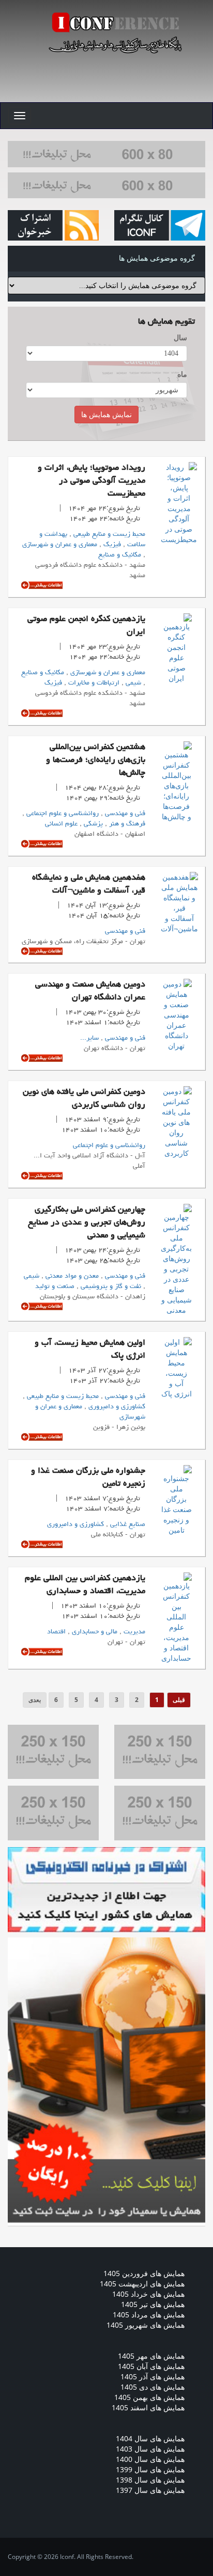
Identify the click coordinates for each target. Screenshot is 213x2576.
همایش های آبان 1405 (151, 2366)
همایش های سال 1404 (150, 2438)
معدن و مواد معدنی (71, 1276)
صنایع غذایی (127, 1524)
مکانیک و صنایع (120, 555)
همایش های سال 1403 (150, 2449)
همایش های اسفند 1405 (148, 2407)
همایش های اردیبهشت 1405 (142, 2284)
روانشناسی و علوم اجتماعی (62, 814)
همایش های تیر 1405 (153, 2304)
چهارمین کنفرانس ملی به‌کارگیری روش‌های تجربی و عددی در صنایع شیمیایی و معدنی (87, 1223)
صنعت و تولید (55, 1286)
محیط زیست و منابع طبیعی (108, 534)
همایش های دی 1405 (153, 2387)
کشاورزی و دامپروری (116, 1407)
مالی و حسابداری (94, 1632)
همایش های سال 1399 (150, 2469)
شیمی (132, 683)
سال (180, 337)
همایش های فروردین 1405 (144, 2273)
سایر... (89, 1038)
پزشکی (92, 824)
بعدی (35, 1700)
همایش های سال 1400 (150, 2459)
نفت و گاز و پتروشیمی (110, 1286)
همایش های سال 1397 (150, 2490)
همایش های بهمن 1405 (149, 2397)
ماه (182, 374)
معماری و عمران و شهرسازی (60, 545)
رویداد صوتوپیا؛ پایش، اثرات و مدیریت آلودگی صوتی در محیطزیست (92, 481)
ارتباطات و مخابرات (93, 683)
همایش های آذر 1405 (153, 2376)
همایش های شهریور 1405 (146, 2325)
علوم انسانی (61, 824)
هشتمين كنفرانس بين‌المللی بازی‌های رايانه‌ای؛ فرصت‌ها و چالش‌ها (96, 760)
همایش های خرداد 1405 (148, 2294)
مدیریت (133, 1632)
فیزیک (111, 545)
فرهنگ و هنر (126, 824)
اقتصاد (56, 1632)
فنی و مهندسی (124, 814)
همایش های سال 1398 (150, 2480)
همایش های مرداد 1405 (149, 2315)
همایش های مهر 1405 (151, 2356)
